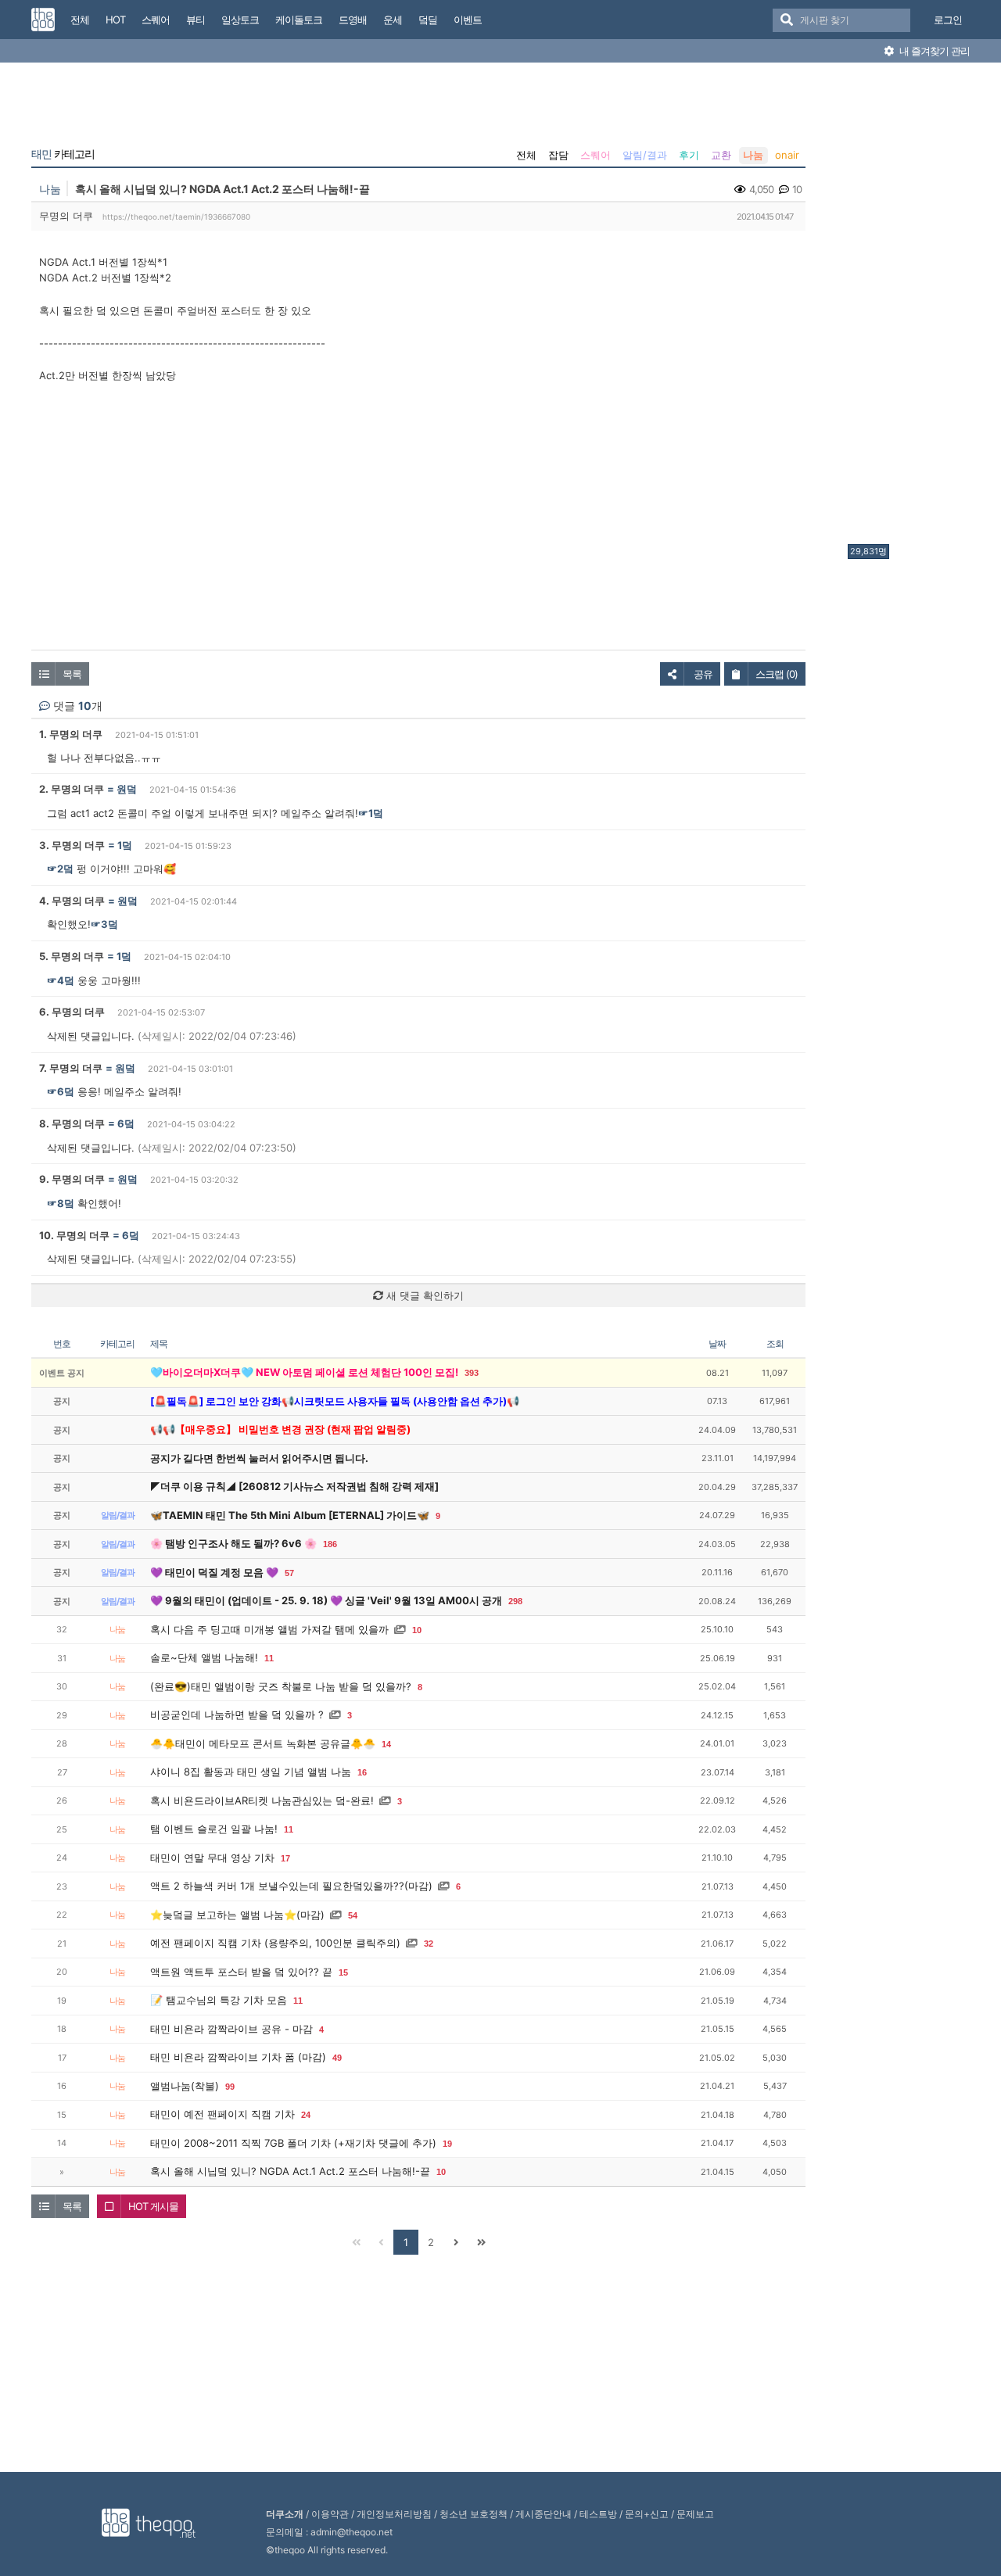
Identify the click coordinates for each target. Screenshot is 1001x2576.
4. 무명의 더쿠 (72, 901)
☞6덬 (61, 1091)
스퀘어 (596, 155)
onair (787, 155)
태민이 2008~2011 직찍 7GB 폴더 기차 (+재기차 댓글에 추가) (293, 2143)
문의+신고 (647, 2514)
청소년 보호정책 (474, 2514)
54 (353, 1915)
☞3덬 (104, 924)
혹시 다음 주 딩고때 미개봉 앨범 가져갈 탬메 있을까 (269, 1629)
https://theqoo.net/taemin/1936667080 (176, 217)
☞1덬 (371, 813)
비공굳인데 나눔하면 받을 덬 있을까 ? (237, 1714)
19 (447, 2144)
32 (429, 1944)
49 (337, 2058)
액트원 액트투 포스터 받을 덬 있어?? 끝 (241, 1972)
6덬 (126, 1123)
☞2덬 (60, 869)
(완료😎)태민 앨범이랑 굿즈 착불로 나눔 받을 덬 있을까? (281, 1686)
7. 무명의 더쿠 (71, 1068)
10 (417, 1630)
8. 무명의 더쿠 (72, 1123)
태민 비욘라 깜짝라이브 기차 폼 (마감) (238, 2057)
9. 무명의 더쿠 (72, 1179)
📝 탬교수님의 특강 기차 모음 (219, 2000)
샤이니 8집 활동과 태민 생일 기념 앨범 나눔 (251, 1772)
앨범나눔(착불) (185, 2086)
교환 (721, 155)
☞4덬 (61, 980)
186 (330, 1544)
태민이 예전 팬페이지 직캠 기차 (222, 2114)
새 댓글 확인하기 (423, 1295)
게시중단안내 (544, 2514)
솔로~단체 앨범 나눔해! (204, 1657)
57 (289, 1573)
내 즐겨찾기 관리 (933, 51)
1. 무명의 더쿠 (71, 734)
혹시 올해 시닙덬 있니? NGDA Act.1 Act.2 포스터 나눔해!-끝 (290, 2171)
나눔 (753, 155)
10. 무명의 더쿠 (74, 1235)
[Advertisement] (910, 307)
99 (230, 2087)
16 (362, 1772)
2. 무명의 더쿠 (72, 789)
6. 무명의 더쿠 (72, 1012)
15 (343, 1972)
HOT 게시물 (153, 2206)
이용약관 (330, 2514)
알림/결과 (645, 155)
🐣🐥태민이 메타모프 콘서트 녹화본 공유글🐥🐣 (263, 1743)
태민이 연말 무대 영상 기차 (212, 1858)
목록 (72, 674)
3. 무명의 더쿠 (72, 845)
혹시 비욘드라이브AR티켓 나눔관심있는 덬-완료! (262, 1800)
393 (472, 1373)
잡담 (558, 155)
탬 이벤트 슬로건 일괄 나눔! (214, 1829)
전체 (526, 155)
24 (306, 2115)
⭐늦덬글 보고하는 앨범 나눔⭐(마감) (237, 1915)
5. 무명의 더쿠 (72, 956)
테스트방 (598, 2514)
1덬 (125, 845)
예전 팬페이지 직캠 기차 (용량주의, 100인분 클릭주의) (275, 1943)
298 (515, 1601)
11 (269, 1658)
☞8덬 (61, 1203)
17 (285, 1858)
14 (386, 1744)
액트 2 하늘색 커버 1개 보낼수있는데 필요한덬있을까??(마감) (291, 1886)
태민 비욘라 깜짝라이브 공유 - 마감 (231, 2029)
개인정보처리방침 (394, 2514)
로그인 (948, 20)
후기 (689, 155)
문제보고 (695, 2514)
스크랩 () (777, 674)
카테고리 (63, 154)
